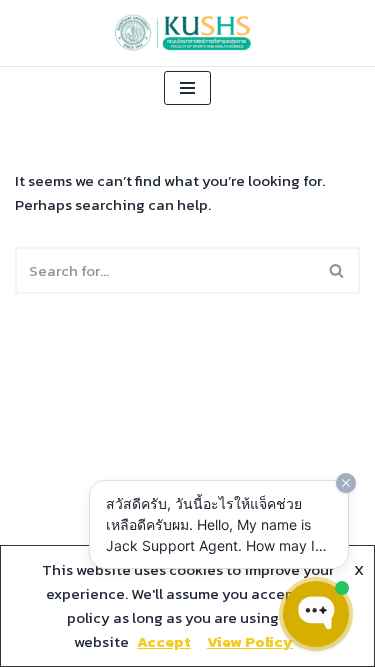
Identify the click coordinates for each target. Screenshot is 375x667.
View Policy (250, 641)
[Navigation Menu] (187, 88)
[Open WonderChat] (316, 614)
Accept (164, 641)
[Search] (337, 270)
